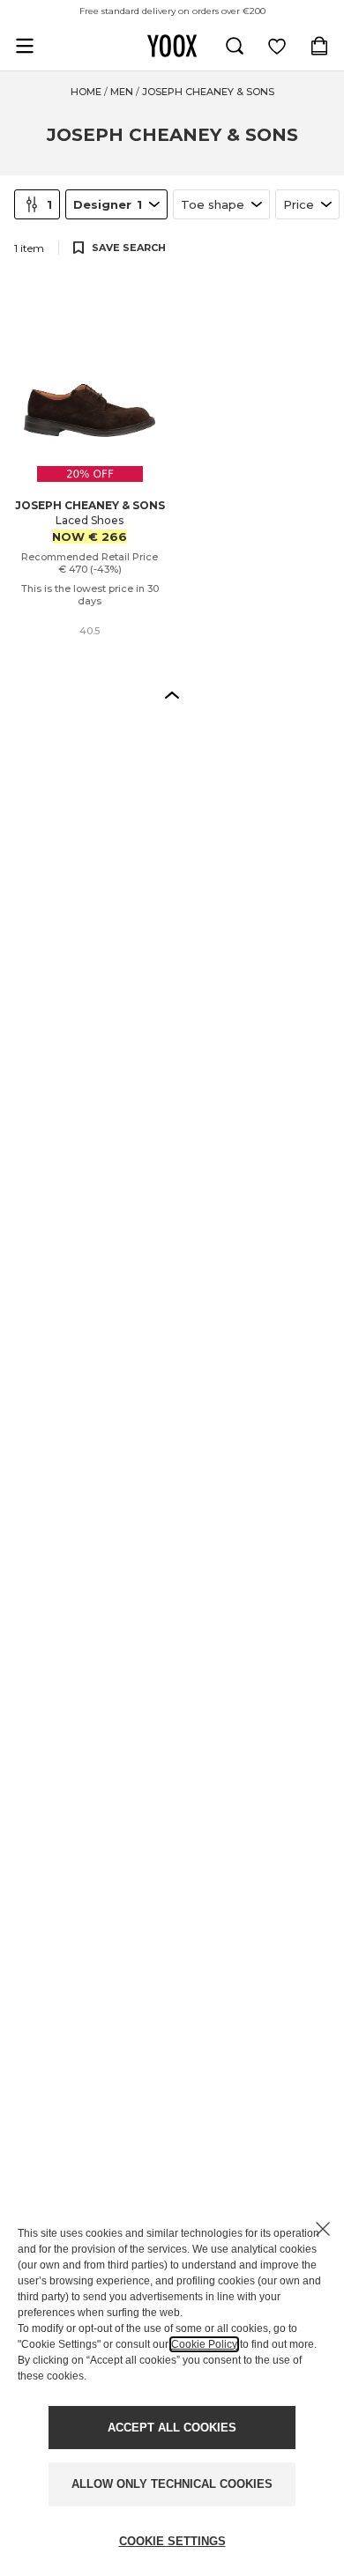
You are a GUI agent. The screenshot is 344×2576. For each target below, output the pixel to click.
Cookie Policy (204, 2344)
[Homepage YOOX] (172, 46)
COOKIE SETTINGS (172, 2541)
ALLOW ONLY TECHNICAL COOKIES (172, 2484)
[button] (172, 694)
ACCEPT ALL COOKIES (172, 2428)
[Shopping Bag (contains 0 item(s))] (319, 46)
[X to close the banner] (323, 2229)
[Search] (235, 46)
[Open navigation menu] (25, 46)
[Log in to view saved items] (277, 46)
